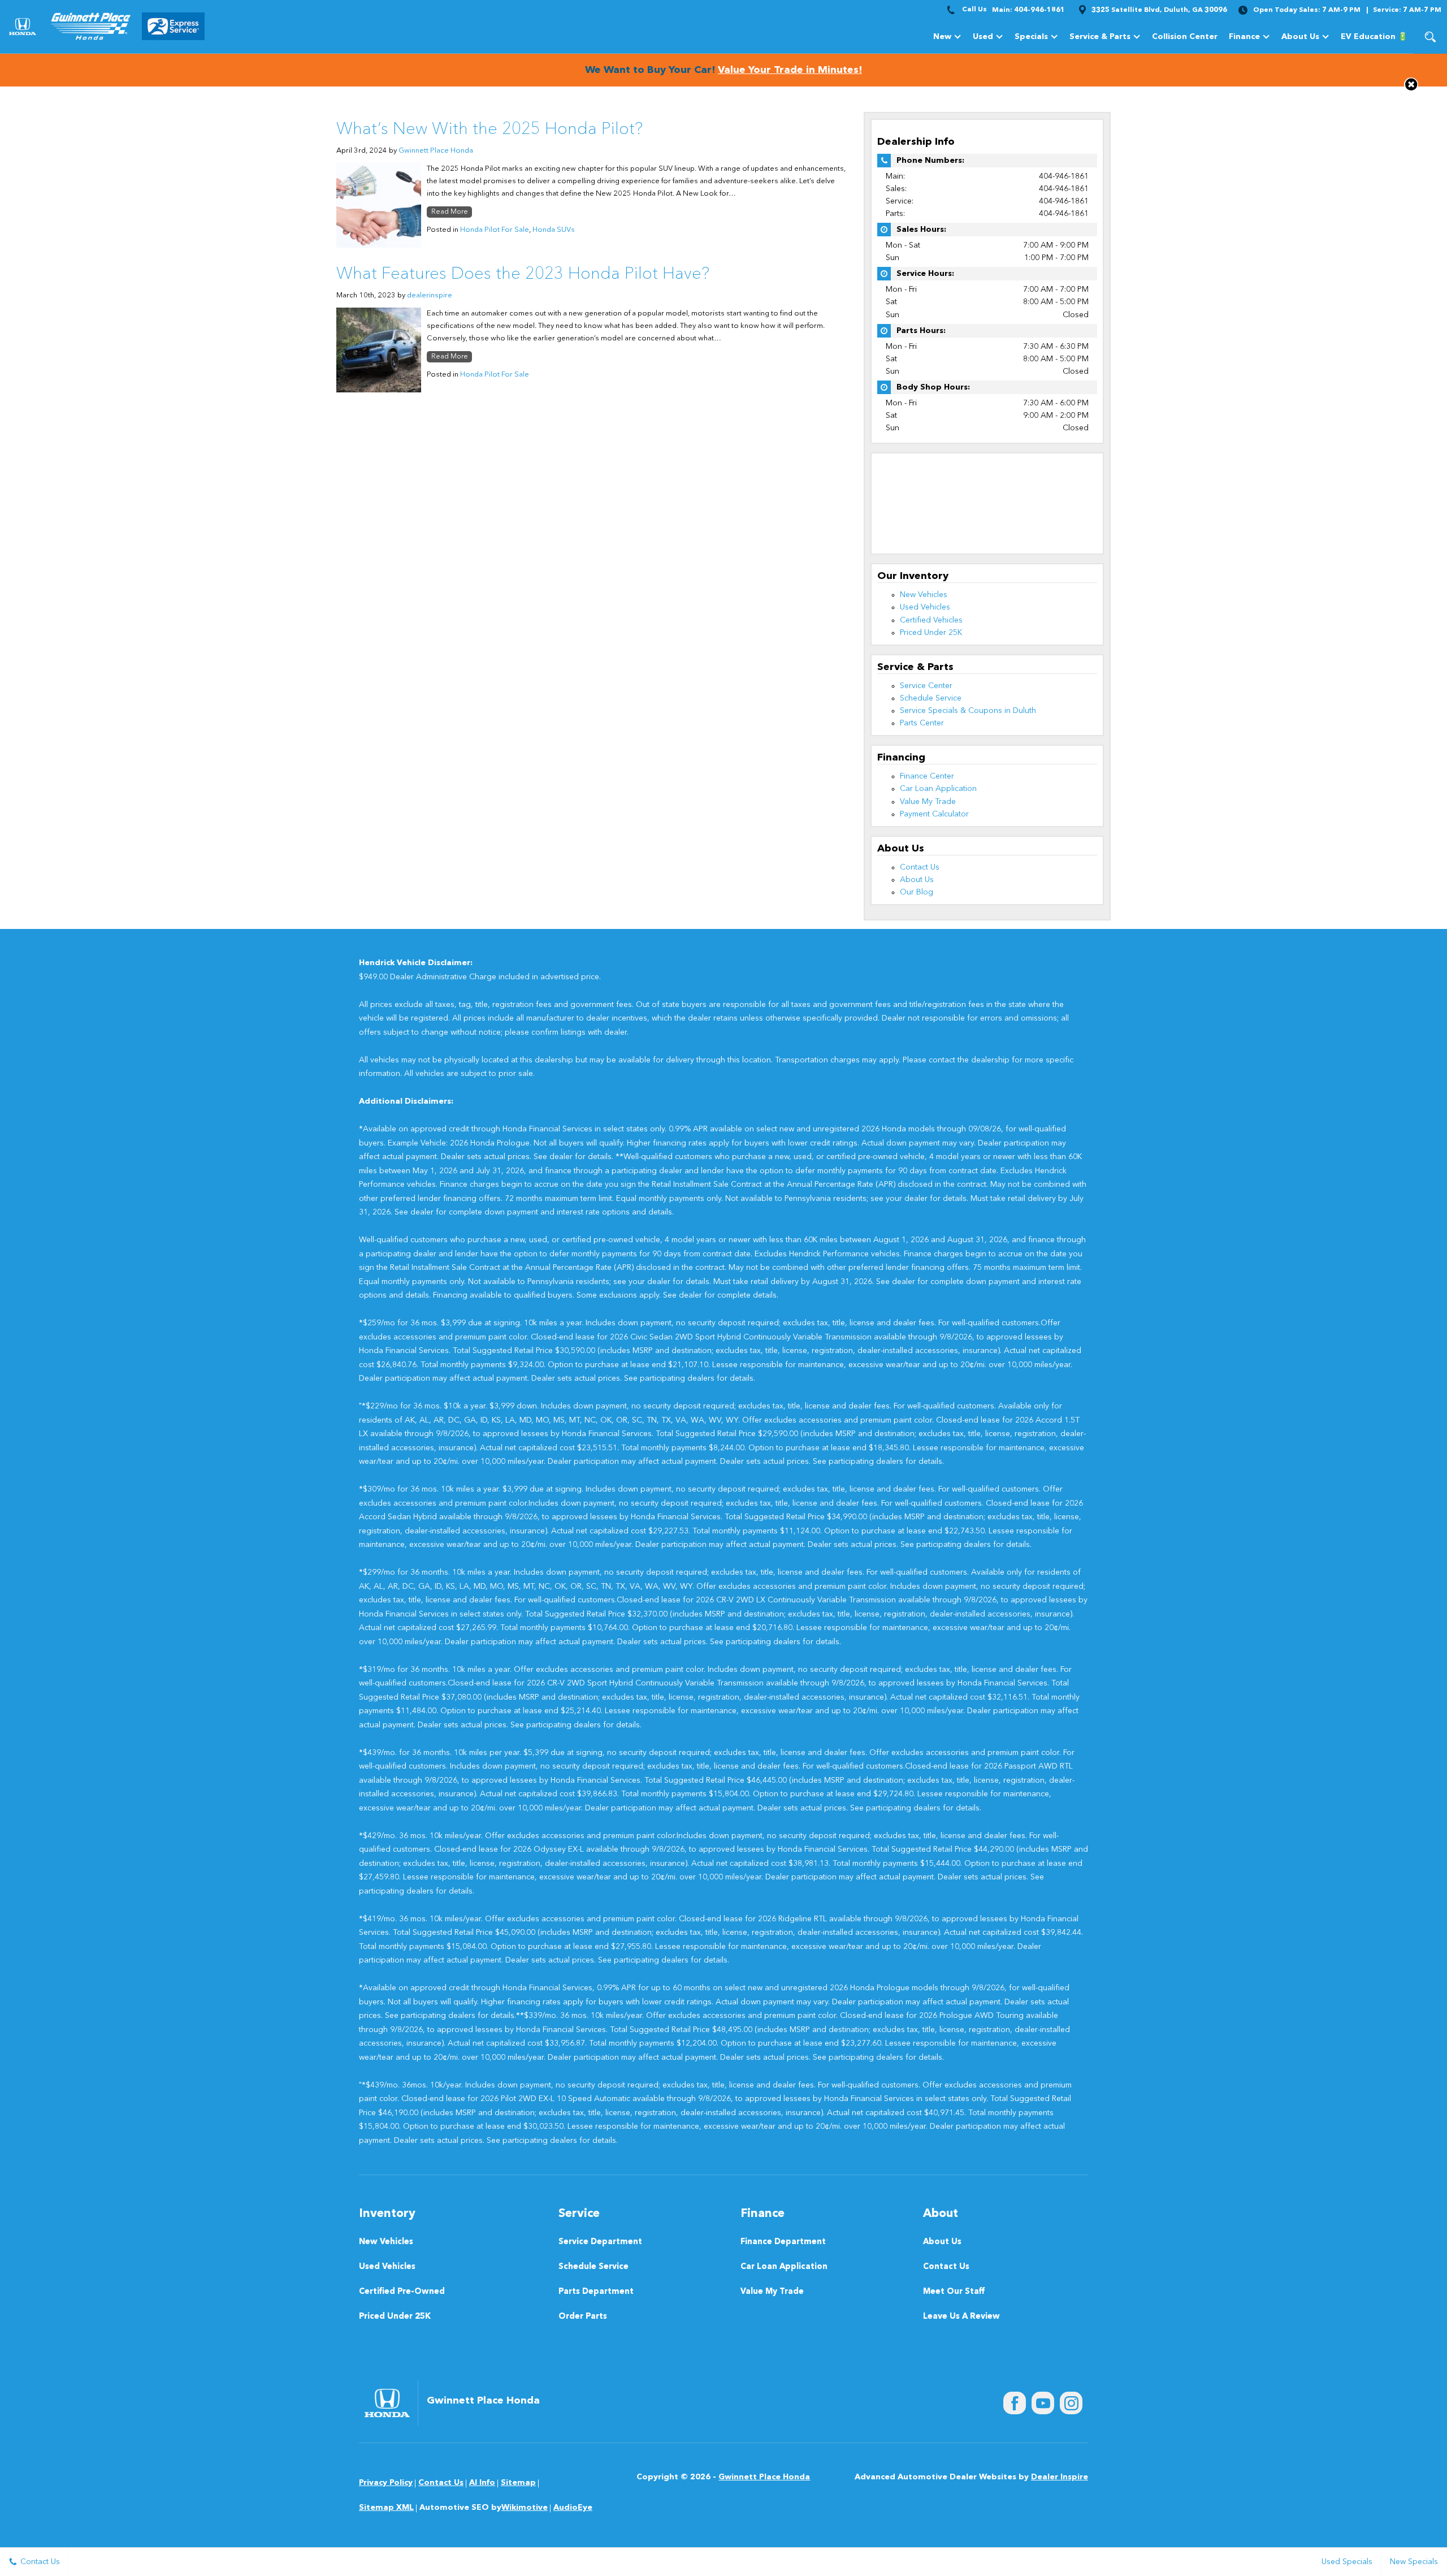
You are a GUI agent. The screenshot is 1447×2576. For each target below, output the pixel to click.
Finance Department (783, 2242)
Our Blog (917, 892)
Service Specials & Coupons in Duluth (968, 711)
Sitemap (518, 2483)
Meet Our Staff (954, 2292)
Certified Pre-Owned (402, 2292)
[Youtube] (1043, 2403)
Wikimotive (525, 2508)
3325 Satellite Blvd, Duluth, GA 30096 (1159, 10)
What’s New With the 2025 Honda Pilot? (489, 129)
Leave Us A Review (961, 2317)
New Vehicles (924, 595)
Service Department (600, 2242)
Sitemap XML (386, 2508)
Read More (450, 212)
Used (983, 37)
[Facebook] (1015, 2403)
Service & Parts (1100, 37)
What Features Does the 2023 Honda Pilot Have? (523, 274)
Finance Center (927, 776)
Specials (1031, 37)
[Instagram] (1071, 2403)
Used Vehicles (925, 607)
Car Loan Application (938, 789)
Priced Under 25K (931, 633)
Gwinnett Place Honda (436, 151)
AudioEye (573, 2508)
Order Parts (583, 2317)
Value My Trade (928, 802)
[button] (1430, 37)
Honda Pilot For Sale (495, 230)
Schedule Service (931, 698)
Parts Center (922, 723)
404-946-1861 (1064, 176)
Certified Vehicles (931, 620)
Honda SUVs (554, 230)
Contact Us (920, 867)
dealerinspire (430, 295)
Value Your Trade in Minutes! (790, 70)
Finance (1244, 37)
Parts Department (596, 2292)
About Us (1300, 37)
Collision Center (1185, 37)
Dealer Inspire (1060, 2477)
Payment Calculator (934, 814)
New (942, 37)
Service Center (926, 686)
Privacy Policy (386, 2483)
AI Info (482, 2483)
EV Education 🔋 (1374, 37)
